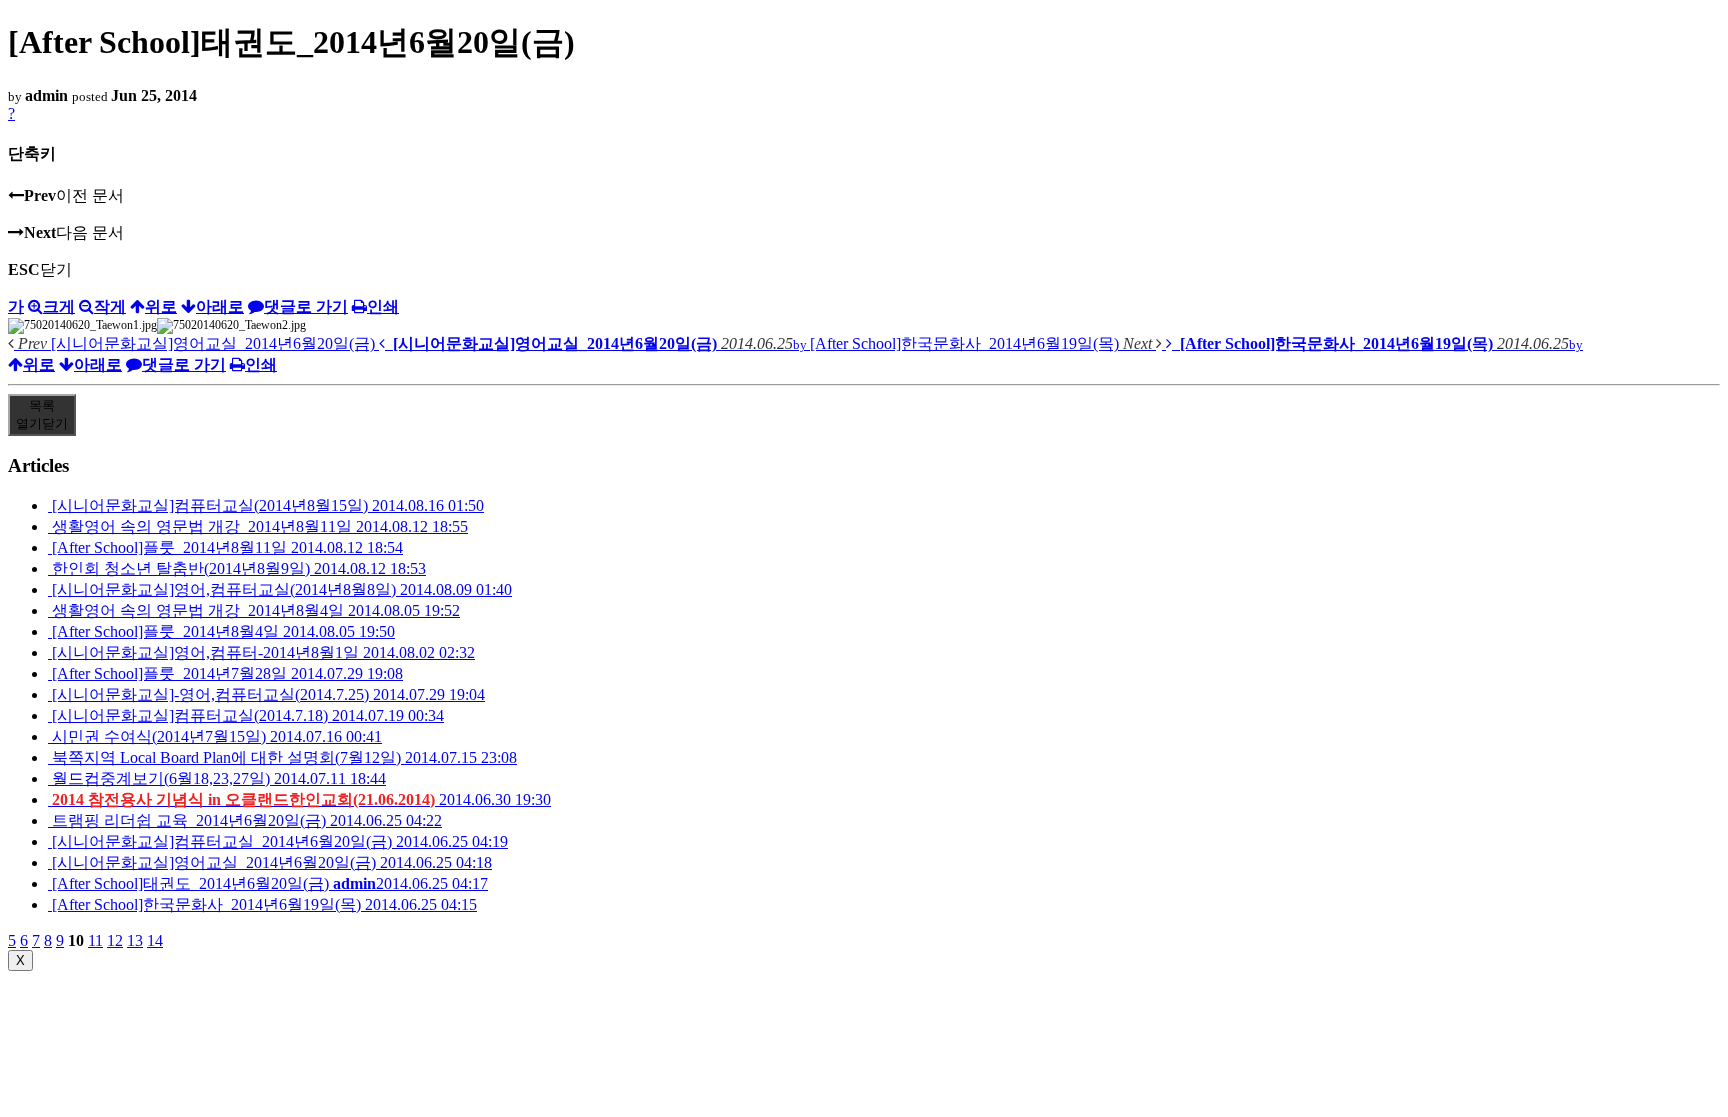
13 (135, 940)
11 (95, 940)
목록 (42, 414)
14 (155, 940)
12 (115, 940)
